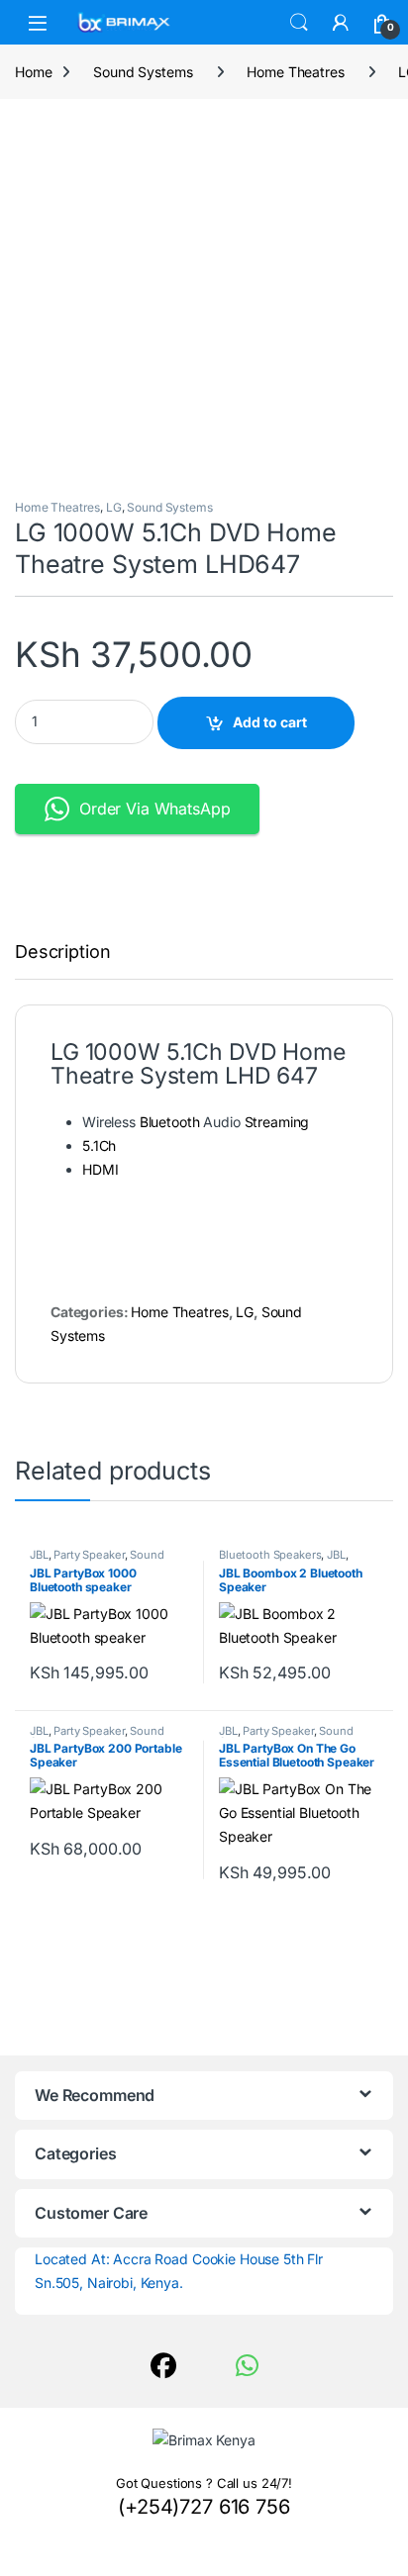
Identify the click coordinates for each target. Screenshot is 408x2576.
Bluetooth (170, 1122)
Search (299, 23)
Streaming (277, 1122)
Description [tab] (62, 953)
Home (33, 72)
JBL (39, 1555)
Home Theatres (295, 72)
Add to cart (270, 722)
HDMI (100, 1169)
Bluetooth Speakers (270, 1555)
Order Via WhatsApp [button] (154, 809)
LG (114, 507)
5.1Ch (99, 1145)
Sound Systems (143, 72)
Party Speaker (89, 1555)
